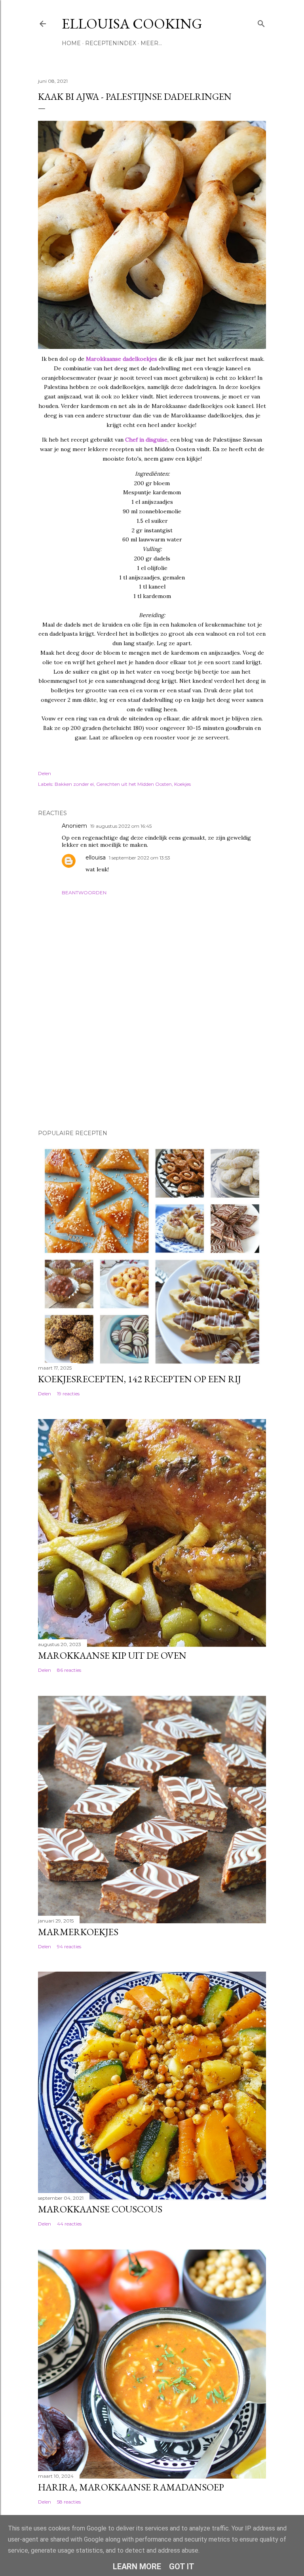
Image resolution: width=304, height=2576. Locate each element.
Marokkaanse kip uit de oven (112, 1655)
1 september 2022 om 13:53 (140, 858)
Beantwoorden (84, 893)
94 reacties (69, 1946)
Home (71, 43)
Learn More (137, 2566)
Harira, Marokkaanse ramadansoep (131, 2487)
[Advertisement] (78, 1068)
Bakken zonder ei (74, 784)
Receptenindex (111, 43)
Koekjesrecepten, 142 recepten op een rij (140, 1379)
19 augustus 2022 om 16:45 (121, 826)
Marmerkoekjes (78, 1932)
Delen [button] (45, 773)
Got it (182, 2566)
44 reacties (69, 2224)
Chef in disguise (146, 440)
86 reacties (69, 1670)
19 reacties (68, 1394)
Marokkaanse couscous (100, 2209)
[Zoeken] (261, 22)
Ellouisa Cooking (132, 24)
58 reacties (69, 2502)
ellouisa (96, 857)
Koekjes (182, 784)
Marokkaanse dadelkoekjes (122, 359)
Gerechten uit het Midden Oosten (134, 784)
